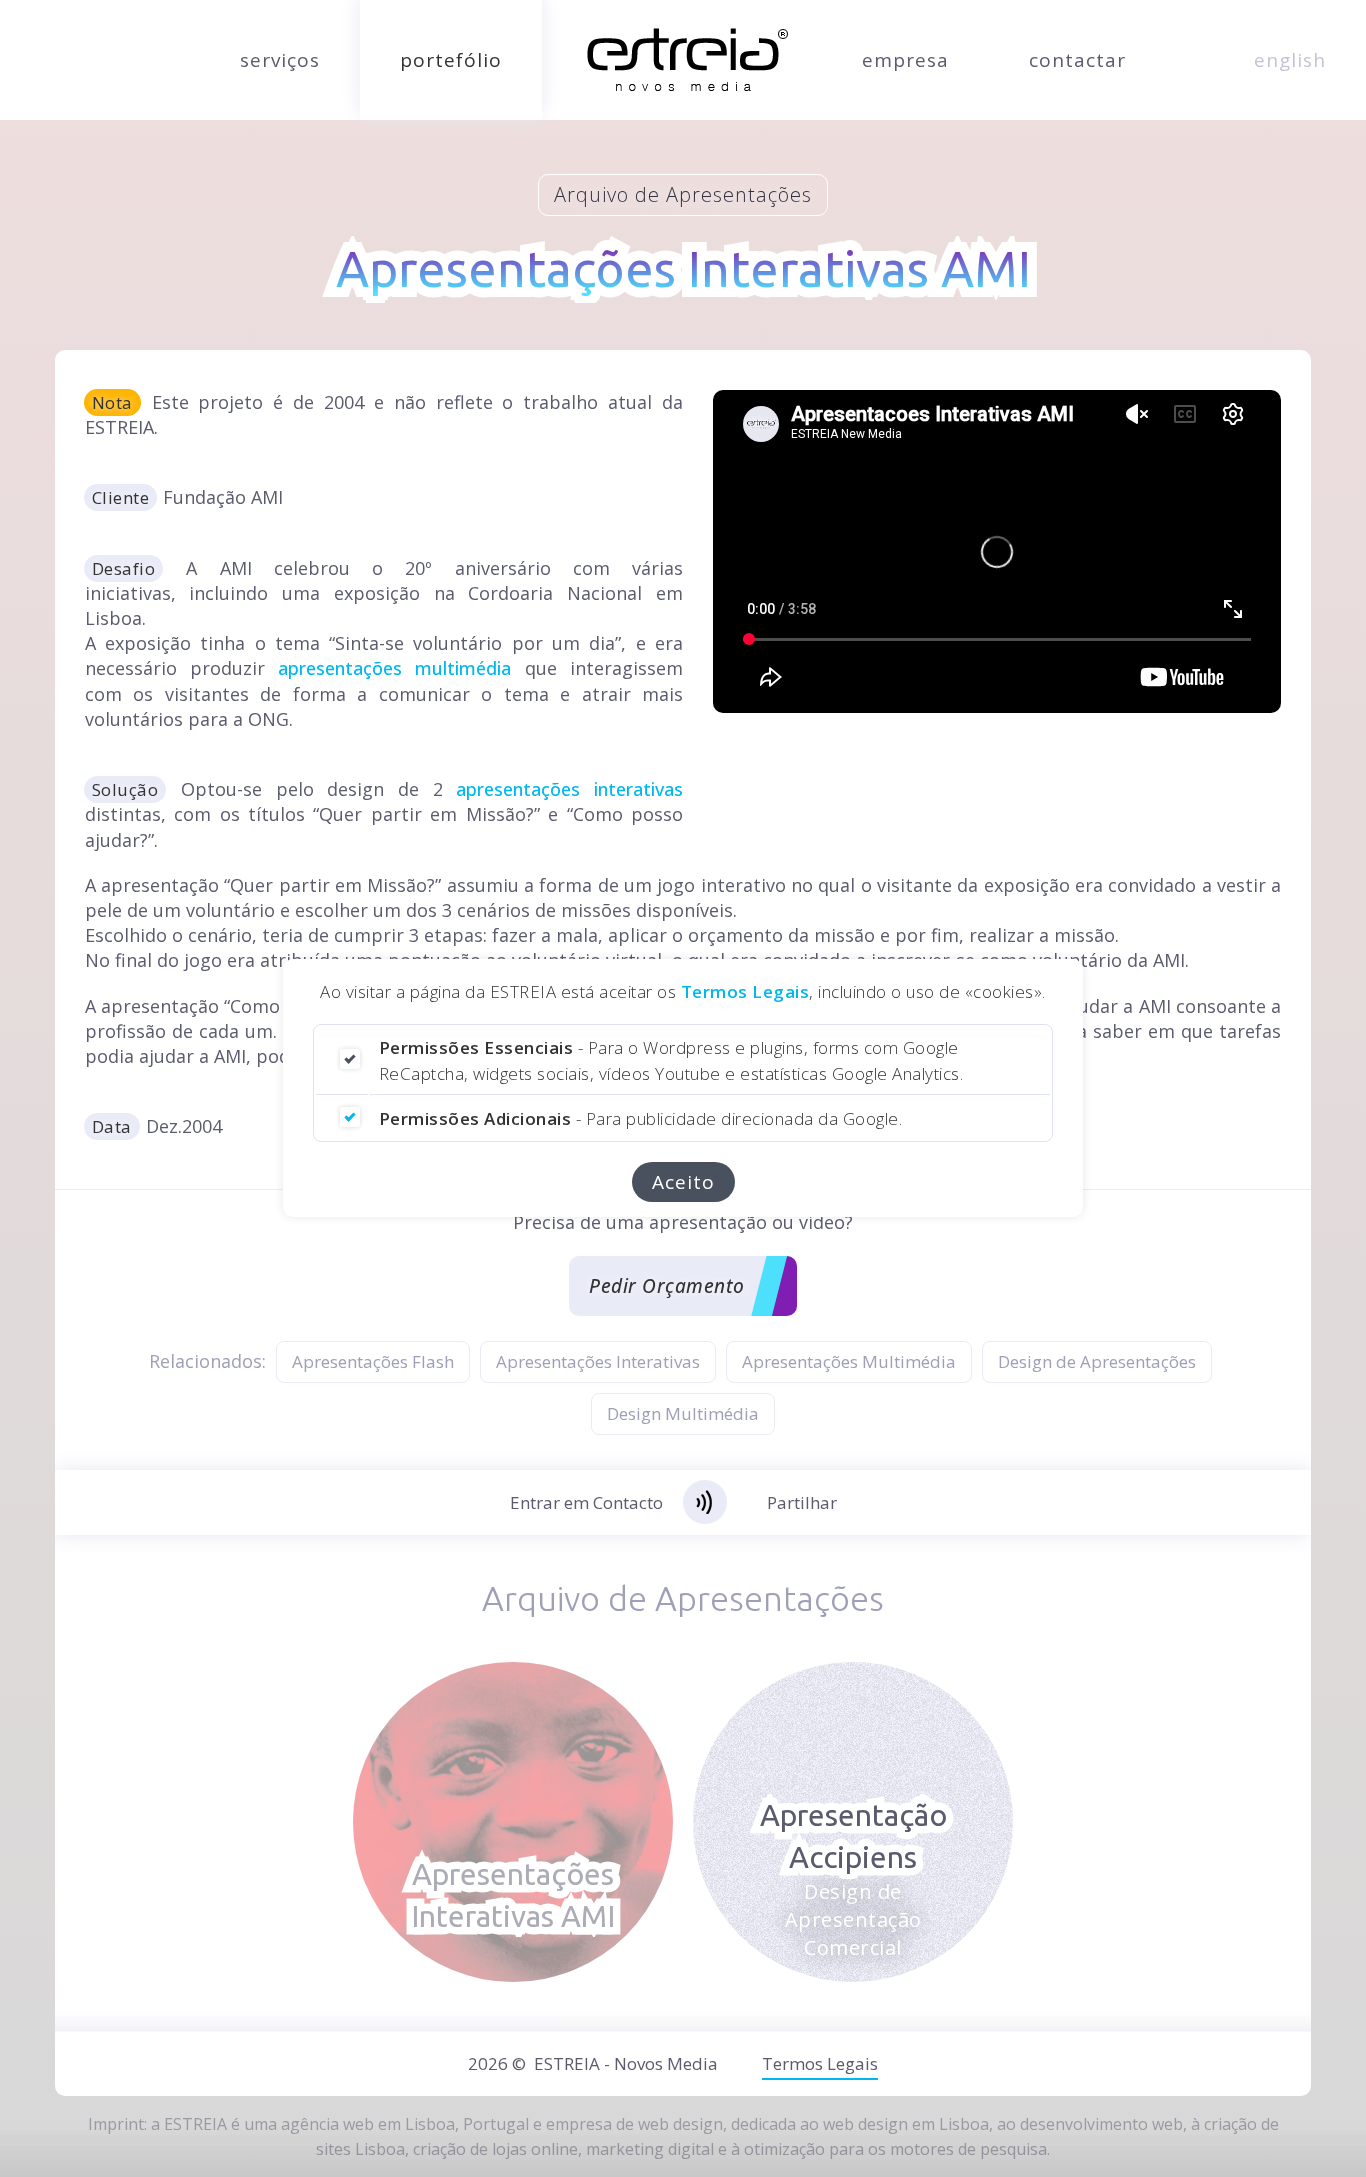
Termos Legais (745, 991)
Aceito (683, 1183)
